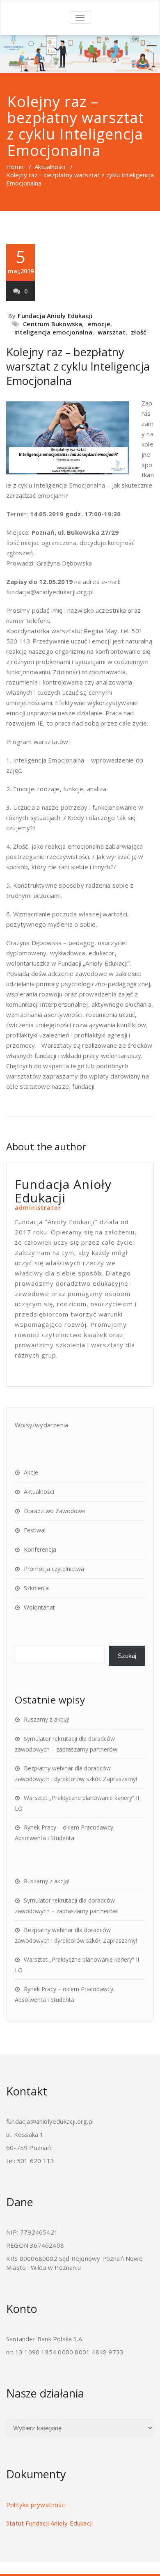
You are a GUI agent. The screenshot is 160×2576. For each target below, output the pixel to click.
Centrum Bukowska (53, 324)
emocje (99, 324)
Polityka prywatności (36, 2505)
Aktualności (50, 167)
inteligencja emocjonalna (53, 332)
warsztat (112, 332)
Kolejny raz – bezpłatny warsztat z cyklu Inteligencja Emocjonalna (78, 366)
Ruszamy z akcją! (47, 1719)
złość (138, 332)
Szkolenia (36, 1588)
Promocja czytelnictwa (54, 1569)
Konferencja (40, 1549)
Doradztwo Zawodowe (55, 1511)
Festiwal (35, 1530)
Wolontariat (39, 1607)
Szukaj (127, 1656)
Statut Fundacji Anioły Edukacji (49, 2523)
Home (15, 167)
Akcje (31, 1472)
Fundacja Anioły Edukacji (55, 316)
